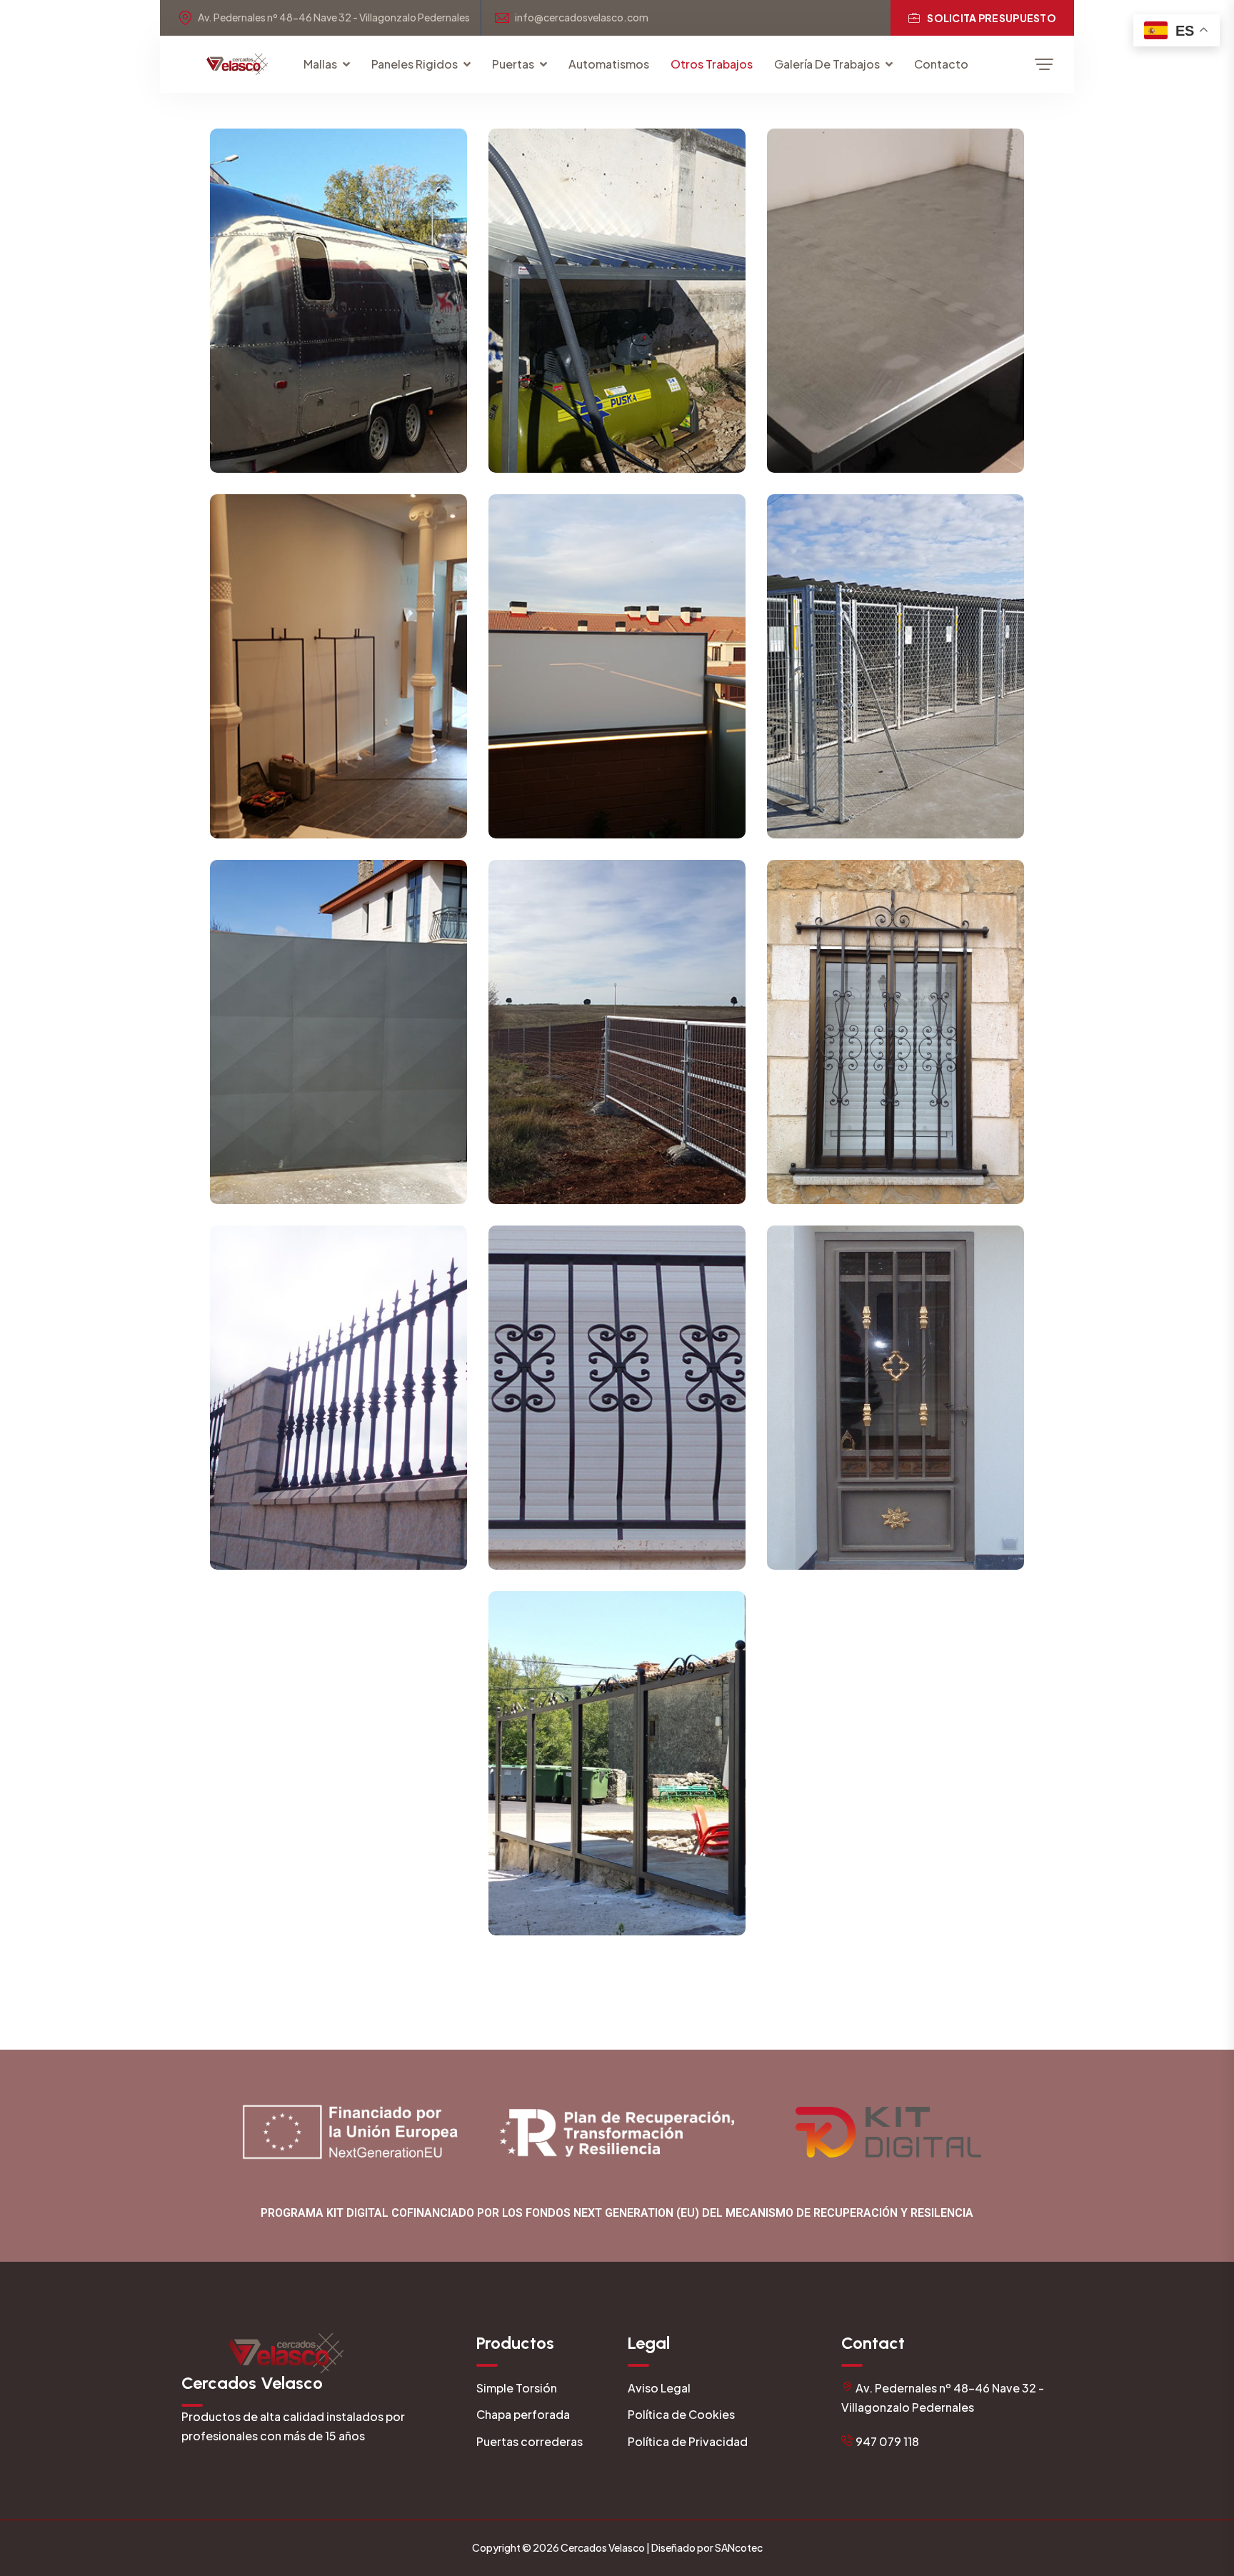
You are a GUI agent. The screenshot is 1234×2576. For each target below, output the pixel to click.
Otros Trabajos (712, 64)
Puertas (513, 64)
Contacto (941, 64)
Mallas (320, 64)
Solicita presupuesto (992, 18)
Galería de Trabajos (827, 64)
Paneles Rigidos (415, 64)
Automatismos (609, 64)
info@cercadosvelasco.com (582, 17)
